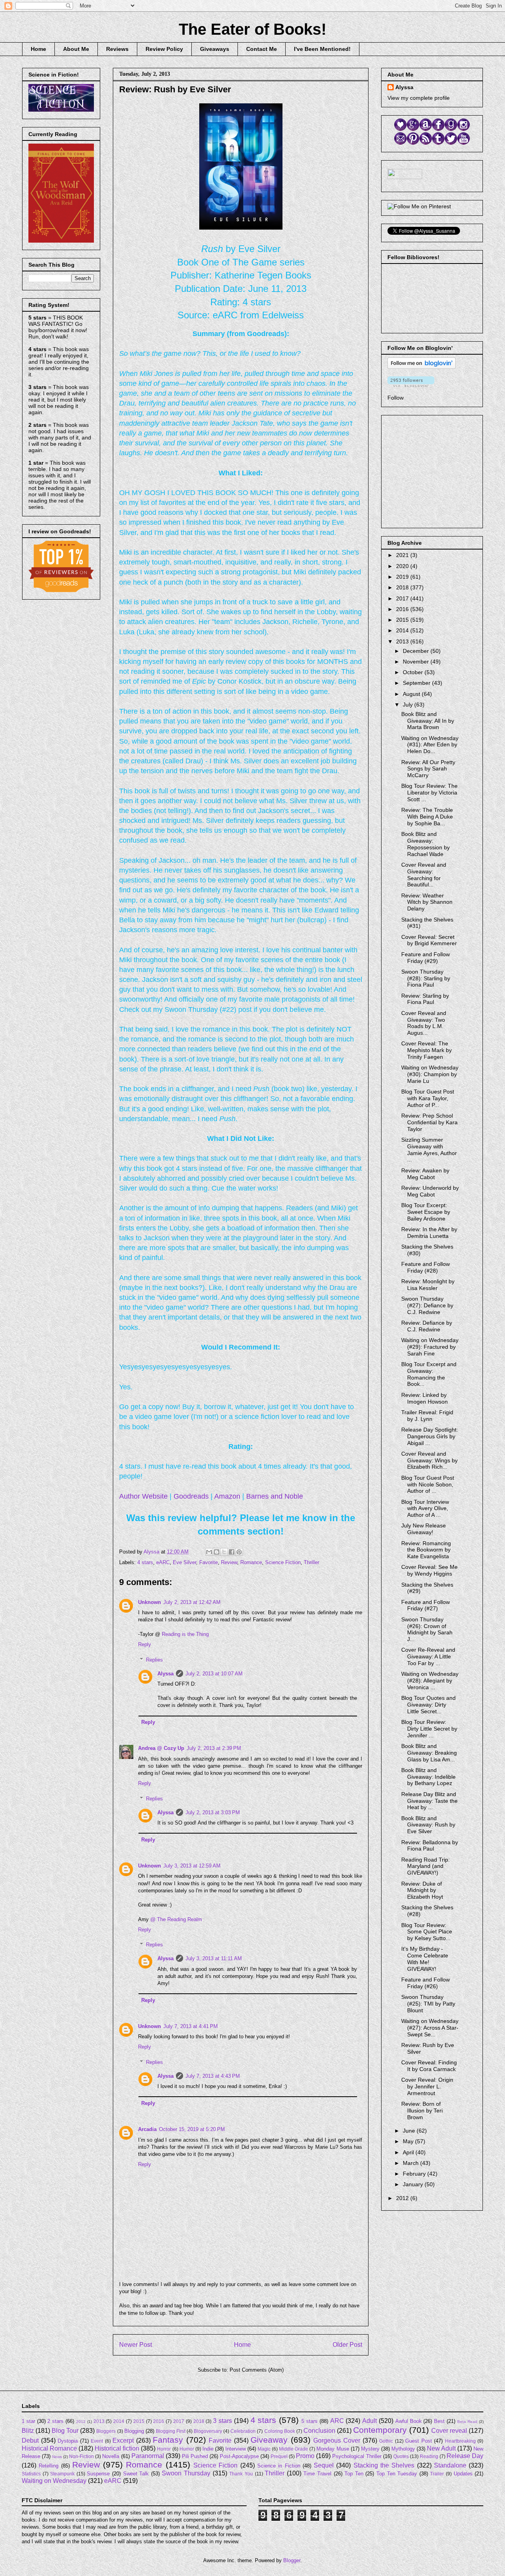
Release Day (465, 2456)
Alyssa (166, 1674)
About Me (76, 49)
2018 (403, 587)
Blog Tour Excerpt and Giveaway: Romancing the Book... (429, 1374)
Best (439, 2421)
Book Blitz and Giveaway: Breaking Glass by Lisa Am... (429, 1753)
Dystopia (68, 2441)
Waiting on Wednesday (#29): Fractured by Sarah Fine (430, 1347)
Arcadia (147, 2129)
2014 (403, 630)
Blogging (134, 2431)
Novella (111, 2456)
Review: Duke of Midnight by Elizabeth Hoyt (422, 1890)
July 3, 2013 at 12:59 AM (192, 1866)
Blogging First (171, 2431)
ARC (337, 2421)
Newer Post (136, 2345)
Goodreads (191, 1496)
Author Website (143, 1496)
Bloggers (106, 2431)
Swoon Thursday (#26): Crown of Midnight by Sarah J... (427, 1629)
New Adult (441, 2448)
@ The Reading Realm (176, 1919)
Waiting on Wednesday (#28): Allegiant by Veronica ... (430, 1681)
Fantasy (168, 2440)
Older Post (347, 2345)
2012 (403, 2198)
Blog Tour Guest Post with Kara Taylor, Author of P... (428, 1098)
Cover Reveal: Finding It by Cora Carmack (429, 2066)
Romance (251, 1562)
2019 (403, 577)
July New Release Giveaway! (424, 1529)
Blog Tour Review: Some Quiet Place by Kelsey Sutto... (427, 1932)
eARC (163, 1562)
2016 (403, 609)
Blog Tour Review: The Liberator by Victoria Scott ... (429, 793)
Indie (208, 2449)
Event (97, 2441)
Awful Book (409, 2421)
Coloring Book (280, 2431)
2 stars (55, 2421)
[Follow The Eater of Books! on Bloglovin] (422, 367)
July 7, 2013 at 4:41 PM (191, 2026)
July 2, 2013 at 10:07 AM (214, 1674)
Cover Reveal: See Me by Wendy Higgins (429, 1570)
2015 (403, 620)
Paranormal (148, 2456)
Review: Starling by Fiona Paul (425, 999)
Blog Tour (65, 2431)
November (417, 662)
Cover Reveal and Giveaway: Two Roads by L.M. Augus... (424, 1023)
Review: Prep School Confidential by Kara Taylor (429, 1122)
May (409, 2141)
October (414, 672)
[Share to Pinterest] (239, 1552)
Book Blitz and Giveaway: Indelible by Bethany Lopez (428, 1777)
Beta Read (467, 2422)
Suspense (98, 2474)
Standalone (450, 2465)
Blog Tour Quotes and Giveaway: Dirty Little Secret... (428, 1705)
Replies (154, 1659)
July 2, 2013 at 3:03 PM (213, 1812)
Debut (30, 2440)
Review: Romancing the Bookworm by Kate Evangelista (426, 1550)
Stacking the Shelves (384, 2465)
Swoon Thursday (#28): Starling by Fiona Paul (426, 978)
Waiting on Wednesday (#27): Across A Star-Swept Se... (430, 2028)
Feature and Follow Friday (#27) (426, 1605)
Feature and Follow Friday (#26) (426, 1983)
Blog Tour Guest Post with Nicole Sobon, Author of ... (428, 1484)
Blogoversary (208, 2431)
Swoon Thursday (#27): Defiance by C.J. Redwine (427, 1305)
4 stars (145, 1562)
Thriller (311, 1562)
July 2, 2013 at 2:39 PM (214, 1748)
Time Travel (317, 2474)
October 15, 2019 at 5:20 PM (192, 2129)
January (414, 2184)
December (417, 651)
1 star (28, 2421)
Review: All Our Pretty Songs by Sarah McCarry (428, 769)
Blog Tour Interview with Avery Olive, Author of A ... (425, 1509)
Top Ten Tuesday (397, 2474)
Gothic (386, 2441)
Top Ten (354, 2474)
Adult (369, 2421)
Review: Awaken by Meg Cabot (425, 1174)
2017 (403, 598)
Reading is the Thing (185, 1634)
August (412, 694)
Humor (187, 2449)
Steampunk (62, 2474)
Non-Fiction (81, 2456)
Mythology (403, 2449)
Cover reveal (449, 2431)
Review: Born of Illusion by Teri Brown (422, 2111)
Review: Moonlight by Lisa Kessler (428, 1285)
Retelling (49, 2466)
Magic (264, 2449)
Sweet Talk (136, 2474)
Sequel (324, 2465)
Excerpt (123, 2440)
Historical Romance (49, 2448)
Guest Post (419, 2441)
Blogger (292, 2560)
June (410, 2131)
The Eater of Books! (252, 29)
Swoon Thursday (186, 2473)
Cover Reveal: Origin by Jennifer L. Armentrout (427, 2086)
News (57, 2457)
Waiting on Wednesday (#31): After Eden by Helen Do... (430, 745)
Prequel (279, 2456)
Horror (164, 2449)
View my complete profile (419, 98)
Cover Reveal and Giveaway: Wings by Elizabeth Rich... (429, 1460)
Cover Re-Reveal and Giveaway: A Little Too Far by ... (428, 1656)
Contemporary (380, 2430)
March (411, 2163)
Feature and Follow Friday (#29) (426, 958)
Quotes (401, 2456)
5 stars (310, 2421)
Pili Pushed (195, 2456)
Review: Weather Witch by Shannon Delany (427, 902)
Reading (429, 2456)
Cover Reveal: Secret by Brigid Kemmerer (429, 940)
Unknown (150, 1602)
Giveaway (269, 2440)
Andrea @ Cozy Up (161, 1748)
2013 (403, 641)
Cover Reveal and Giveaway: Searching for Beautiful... (424, 875)
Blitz (28, 2431)
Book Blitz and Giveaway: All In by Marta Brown (428, 721)
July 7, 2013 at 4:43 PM (213, 2076)
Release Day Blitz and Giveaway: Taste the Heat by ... (429, 1801)
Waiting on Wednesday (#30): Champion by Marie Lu (430, 1074)
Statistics (31, 2474)
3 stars (223, 2421)
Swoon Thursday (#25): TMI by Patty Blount (428, 2004)
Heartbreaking (460, 2441)
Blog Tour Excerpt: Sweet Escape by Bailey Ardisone (426, 1212)
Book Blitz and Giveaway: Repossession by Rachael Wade (426, 844)
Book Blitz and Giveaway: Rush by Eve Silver (428, 1825)
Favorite (209, 1562)
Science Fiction (283, 1562)
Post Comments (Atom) (257, 2370)
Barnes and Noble (275, 1496)
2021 (403, 555)
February (415, 2174)
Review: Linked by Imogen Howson (425, 1398)
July (409, 705)
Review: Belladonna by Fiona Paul (430, 1846)
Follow (396, 398)
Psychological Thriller (357, 2456)
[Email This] (209, 1552)
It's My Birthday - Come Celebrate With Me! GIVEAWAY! (425, 1959)
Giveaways (215, 49)
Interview (236, 2449)
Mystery (370, 2449)
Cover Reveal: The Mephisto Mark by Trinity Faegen (426, 1050)
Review (229, 1562)
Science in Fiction (279, 2466)
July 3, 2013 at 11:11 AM (214, 1958)
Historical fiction (117, 2448)
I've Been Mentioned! (322, 49)
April (409, 2152)
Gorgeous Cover (337, 2440)
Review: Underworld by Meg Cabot (430, 1191)
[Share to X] (224, 1552)
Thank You (241, 2474)
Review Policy (164, 49)
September (417, 683)
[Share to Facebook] (232, 1552)
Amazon (227, 1496)
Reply (145, 1644)
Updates (463, 2474)
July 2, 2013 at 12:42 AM (192, 1602)
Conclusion (319, 2431)
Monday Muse (333, 2449)
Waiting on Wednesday (54, 2481)
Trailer (437, 2474)
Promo (305, 2456)
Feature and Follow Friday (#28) (426, 1267)
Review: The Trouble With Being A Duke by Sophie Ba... (427, 817)
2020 (403, 566)
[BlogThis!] (217, 1552)
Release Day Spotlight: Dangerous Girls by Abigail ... (430, 1436)
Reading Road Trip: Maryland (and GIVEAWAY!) (426, 1866)
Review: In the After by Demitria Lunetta (429, 1233)
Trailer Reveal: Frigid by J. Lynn (427, 1416)
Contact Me (262, 49)
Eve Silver (184, 1562)
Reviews (117, 49)
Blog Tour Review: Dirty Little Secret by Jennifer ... (429, 1729)
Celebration (243, 2431)
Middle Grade (294, 2449)
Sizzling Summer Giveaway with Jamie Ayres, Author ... (429, 1150)
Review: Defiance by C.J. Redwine (427, 1326)
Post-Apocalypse (239, 2456)
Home (38, 49)
